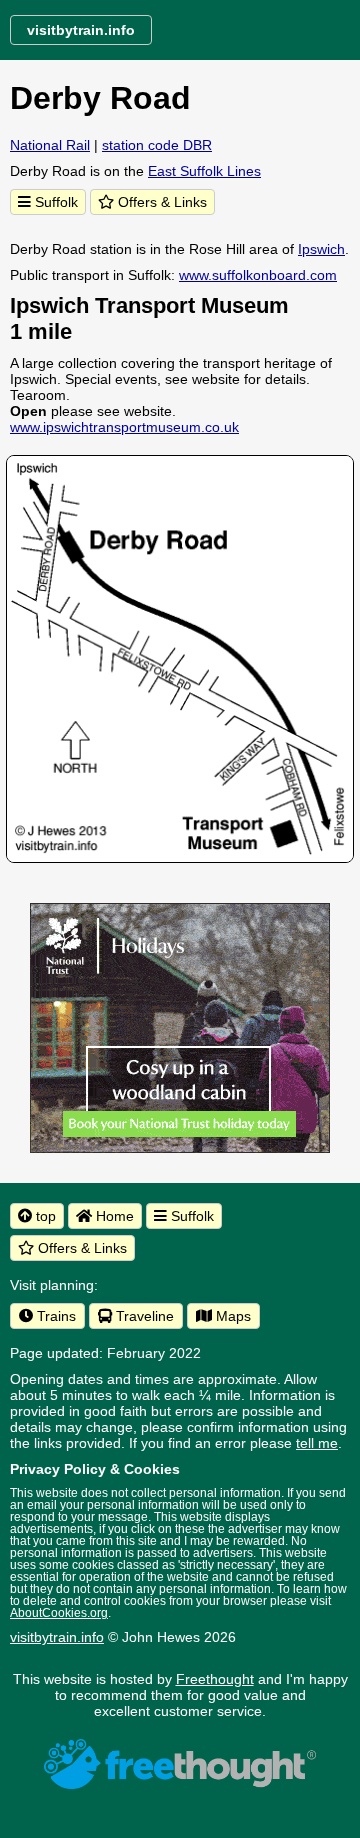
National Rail (50, 145)
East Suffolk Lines (204, 171)
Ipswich (321, 249)
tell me (317, 1443)
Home (113, 1216)
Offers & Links (160, 202)
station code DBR (157, 145)
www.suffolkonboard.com (258, 275)
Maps (231, 1316)
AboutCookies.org (59, 1613)
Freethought (215, 1679)
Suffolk (54, 202)
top (44, 1216)
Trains (54, 1316)
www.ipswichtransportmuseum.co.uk (124, 427)
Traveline (143, 1316)
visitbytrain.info (57, 1637)
